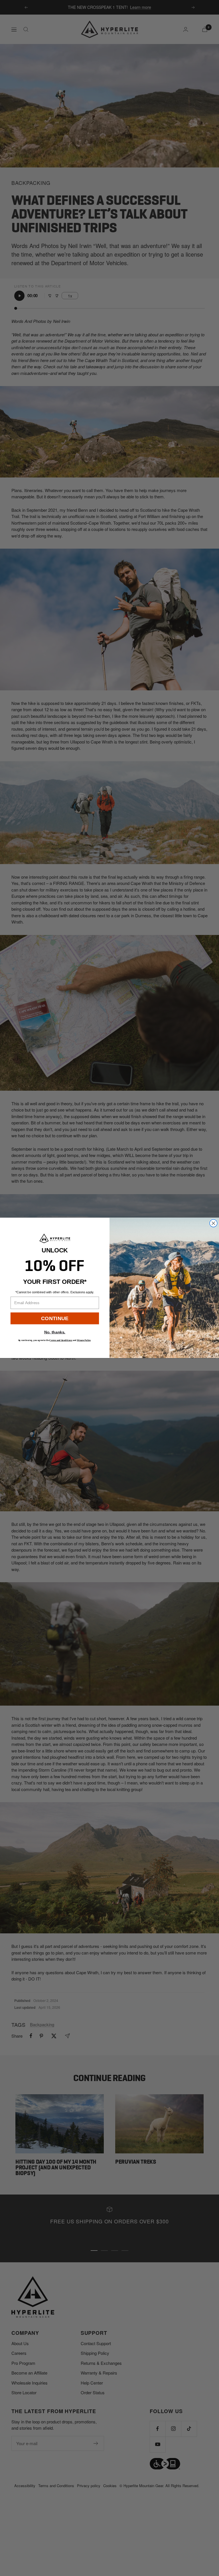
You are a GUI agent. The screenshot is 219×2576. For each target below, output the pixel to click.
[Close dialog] (213, 1223)
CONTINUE (55, 1318)
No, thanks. (55, 1332)
